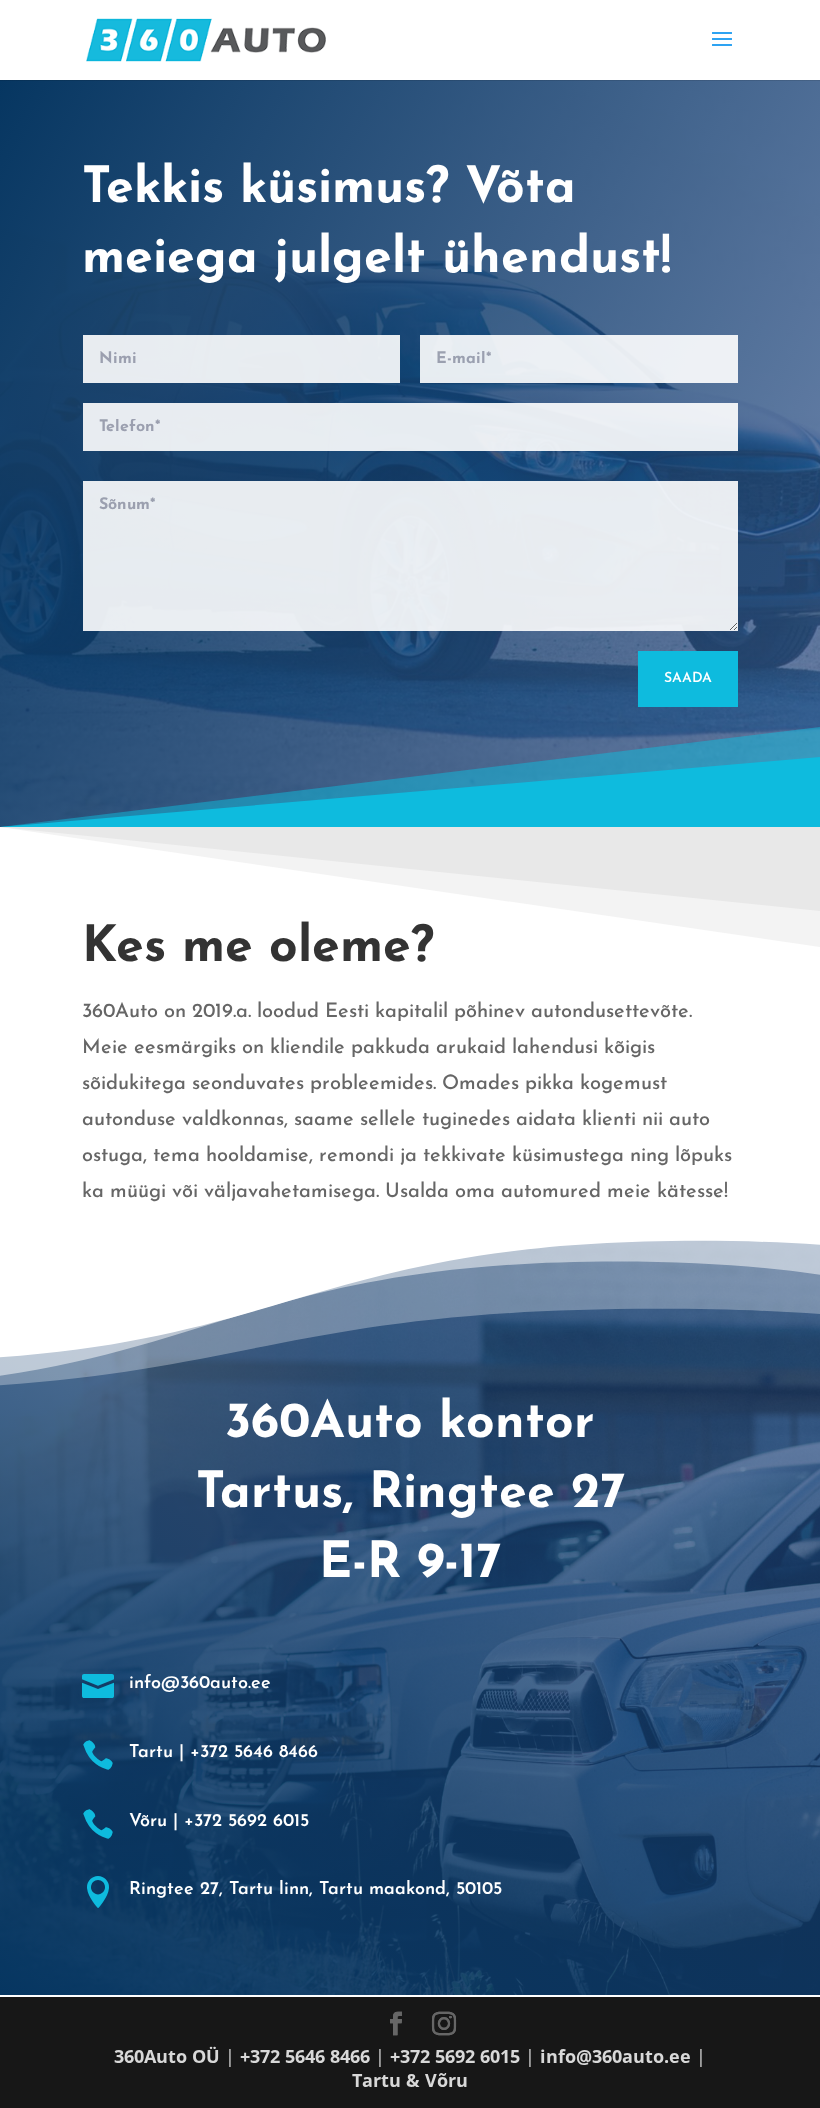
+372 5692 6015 (455, 2056)
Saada (688, 678)
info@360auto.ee (615, 2056)
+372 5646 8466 (305, 2056)
